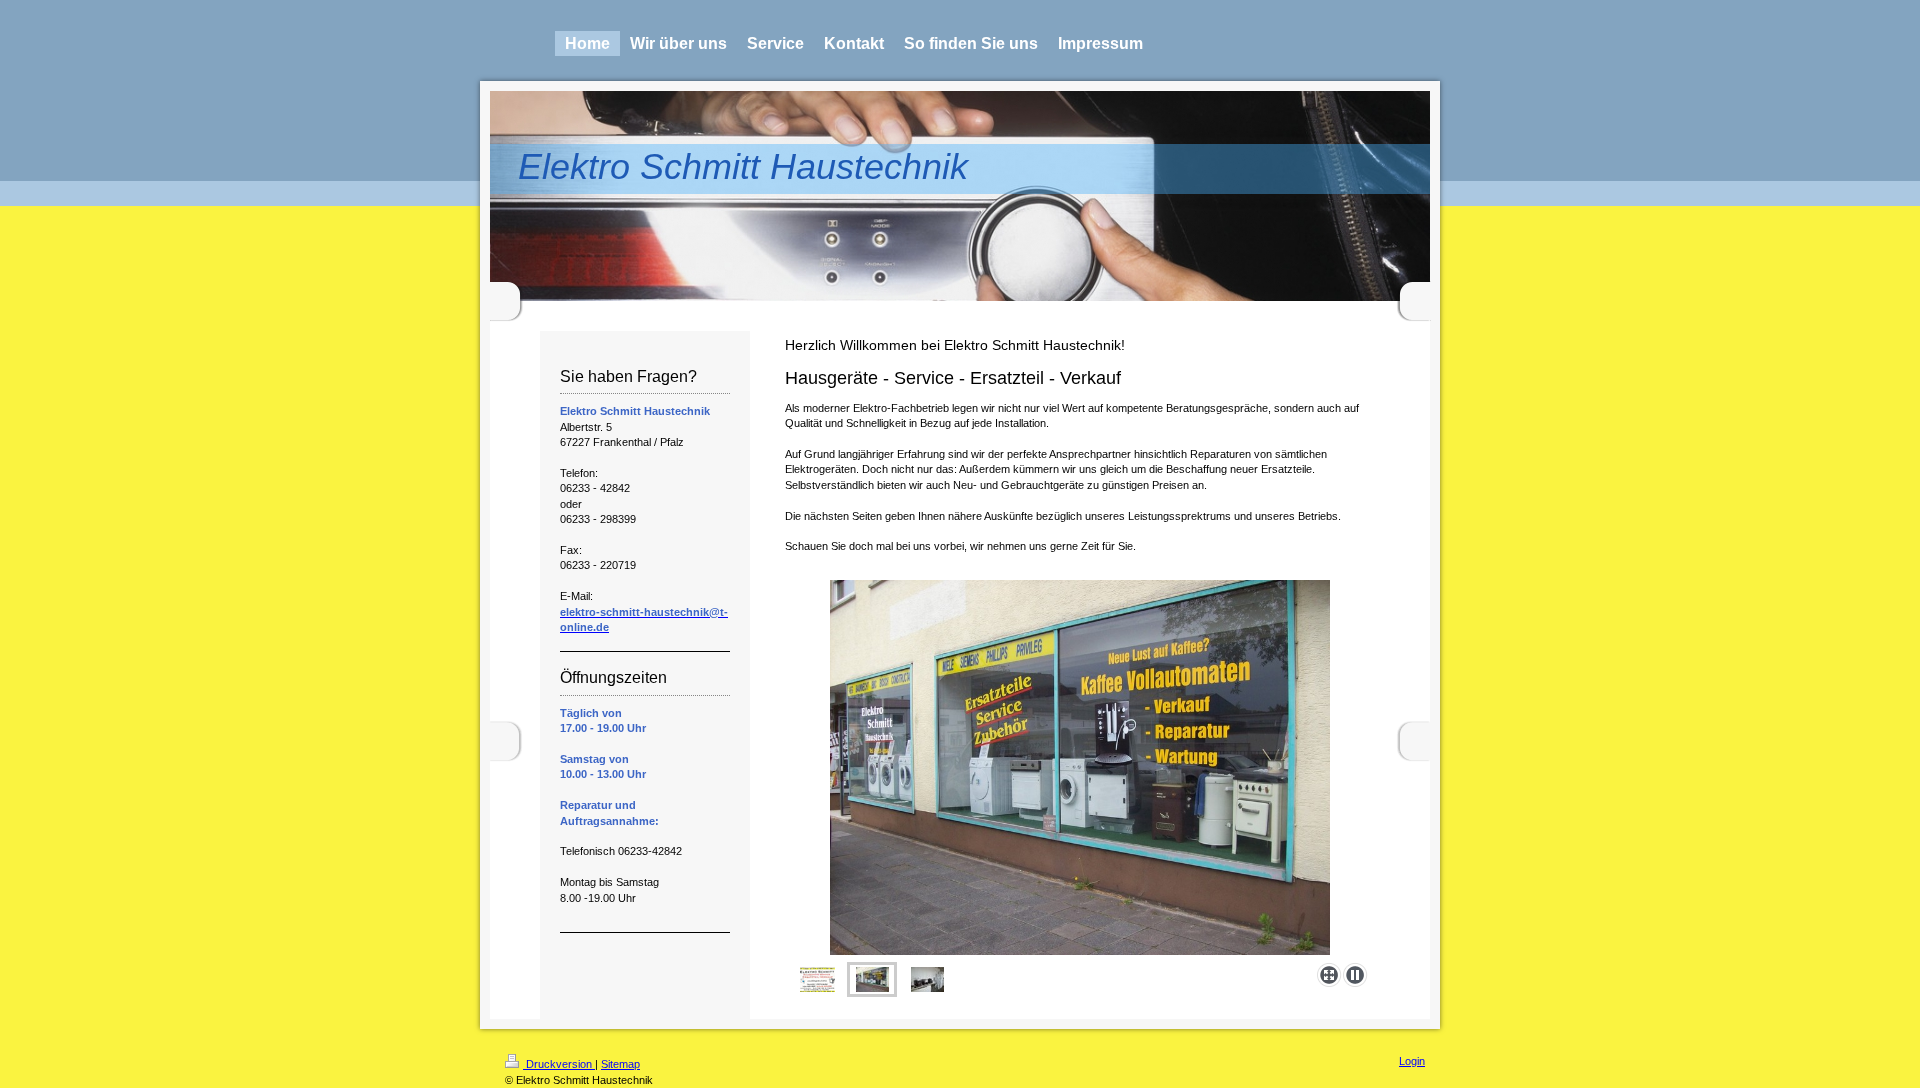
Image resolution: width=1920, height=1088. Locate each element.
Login (1412, 1061)
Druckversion (559, 1064)
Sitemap (620, 1064)
